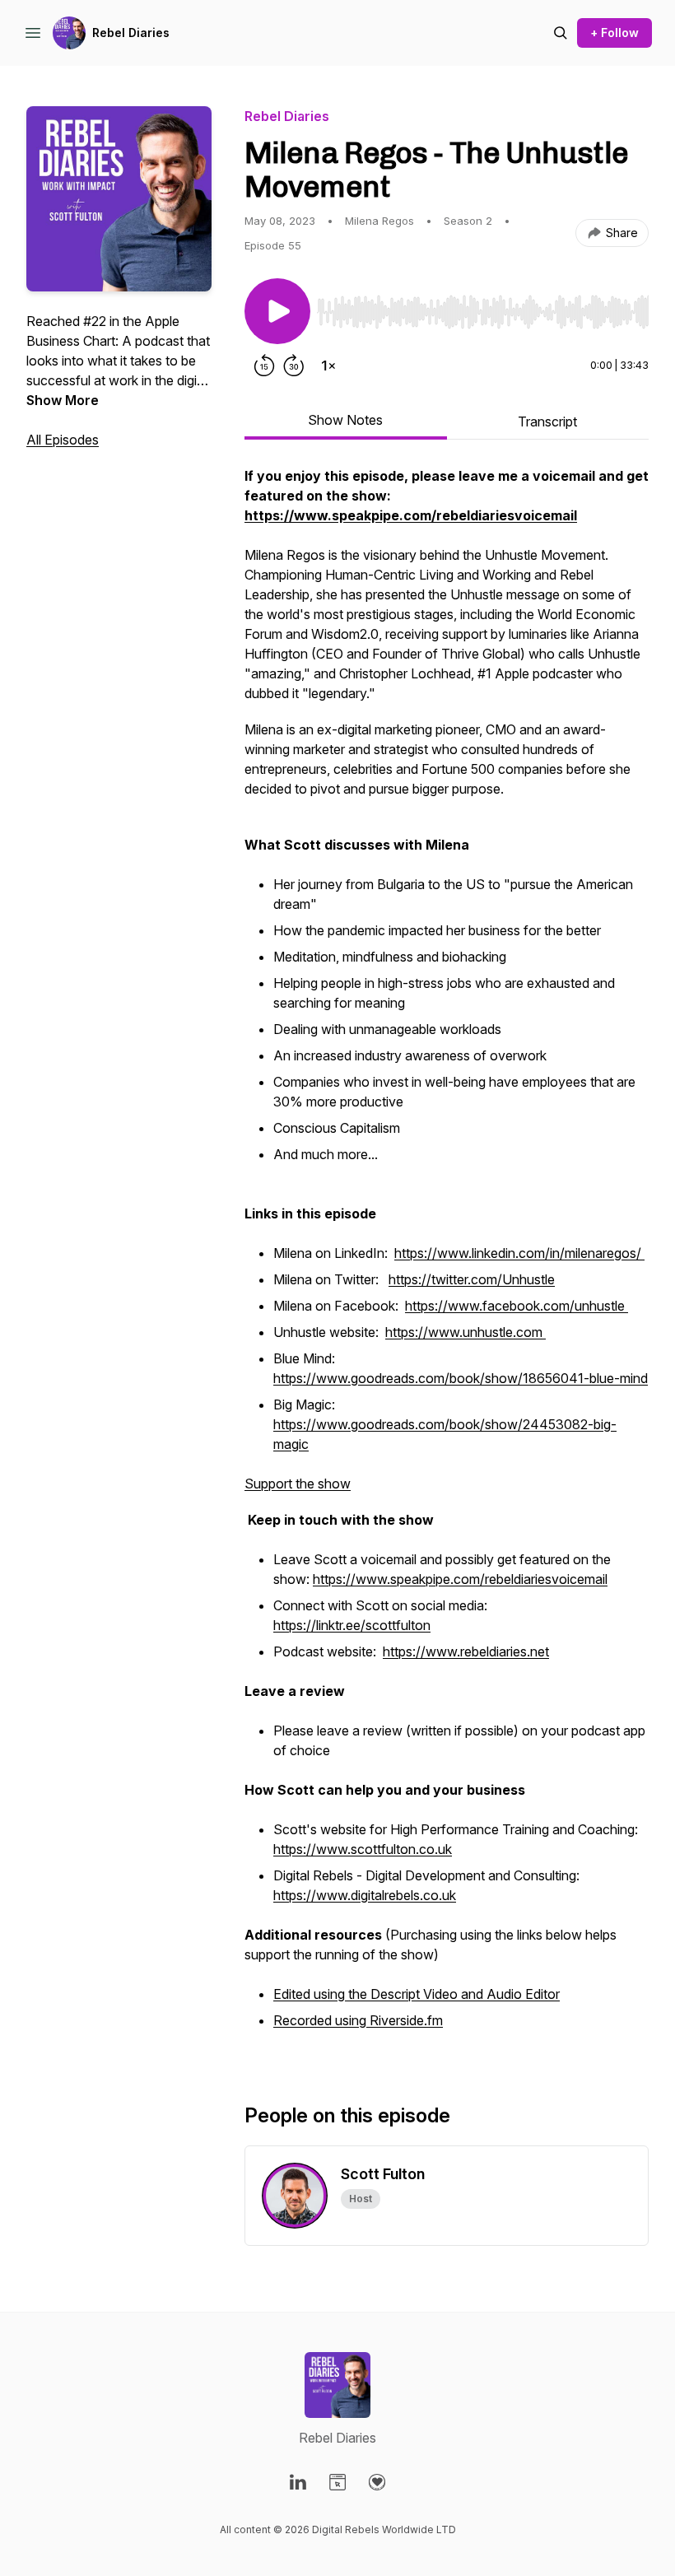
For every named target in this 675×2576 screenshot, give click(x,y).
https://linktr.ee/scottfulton (352, 1625)
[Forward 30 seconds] (294, 366)
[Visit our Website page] (337, 2482)
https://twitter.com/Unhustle (472, 1279)
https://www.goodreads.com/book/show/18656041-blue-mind (461, 1378)
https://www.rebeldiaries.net (466, 1651)
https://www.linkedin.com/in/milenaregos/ (519, 1253)
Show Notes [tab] (345, 420)
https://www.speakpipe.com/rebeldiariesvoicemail (460, 1579)
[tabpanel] (447, 1258)
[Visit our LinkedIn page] (298, 2482)
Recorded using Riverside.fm (358, 2020)
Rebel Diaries (131, 33)
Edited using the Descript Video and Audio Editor (417, 1994)
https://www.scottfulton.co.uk (363, 1849)
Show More (63, 400)
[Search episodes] (561, 33)
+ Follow (614, 33)
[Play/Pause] (277, 311)
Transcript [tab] (547, 422)
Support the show (298, 1484)
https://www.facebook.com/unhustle (517, 1306)
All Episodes (63, 440)
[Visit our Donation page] (377, 2482)
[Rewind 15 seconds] (264, 366)
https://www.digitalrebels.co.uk (365, 1895)
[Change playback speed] (328, 366)
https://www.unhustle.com (466, 1332)
